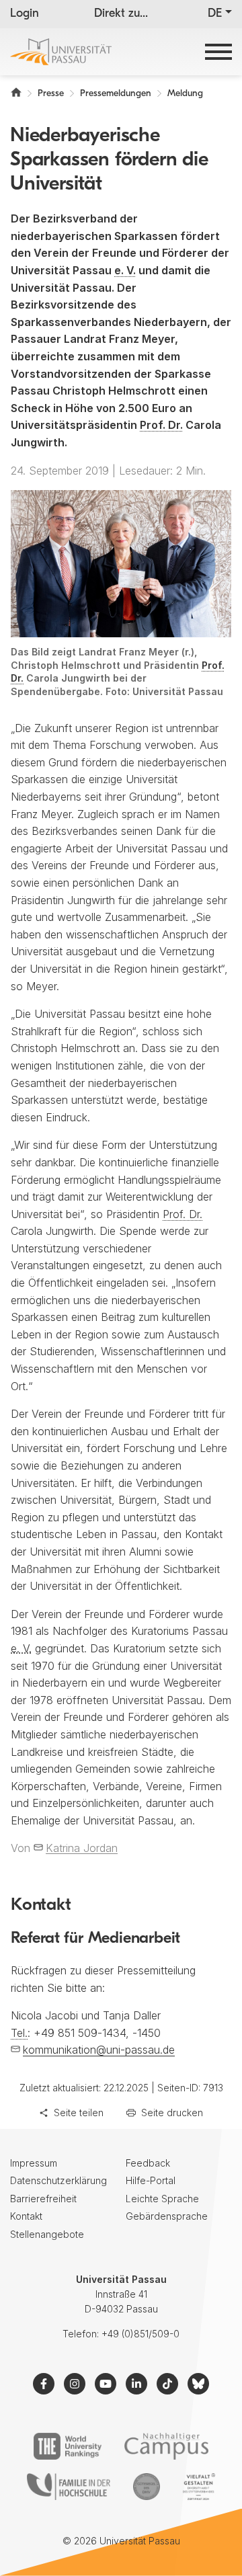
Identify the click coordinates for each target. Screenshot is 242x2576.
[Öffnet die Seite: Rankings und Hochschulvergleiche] (68, 2446)
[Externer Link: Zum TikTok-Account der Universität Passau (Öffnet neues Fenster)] (167, 2384)
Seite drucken (172, 2112)
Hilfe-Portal (151, 2180)
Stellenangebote (47, 2234)
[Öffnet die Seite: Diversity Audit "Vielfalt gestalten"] (199, 2487)
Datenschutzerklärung (58, 2180)
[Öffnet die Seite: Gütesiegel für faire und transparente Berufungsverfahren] (147, 2487)
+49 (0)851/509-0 (140, 2334)
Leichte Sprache (162, 2199)
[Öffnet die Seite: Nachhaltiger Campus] (166, 2446)
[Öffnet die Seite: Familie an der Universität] (69, 2487)
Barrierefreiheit (43, 2199)
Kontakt (26, 2216)
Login (25, 14)
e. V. (125, 270)
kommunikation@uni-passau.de (99, 2050)
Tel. (19, 2033)
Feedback (148, 2163)
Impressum (34, 2163)
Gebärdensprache (167, 2216)
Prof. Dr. (161, 425)
